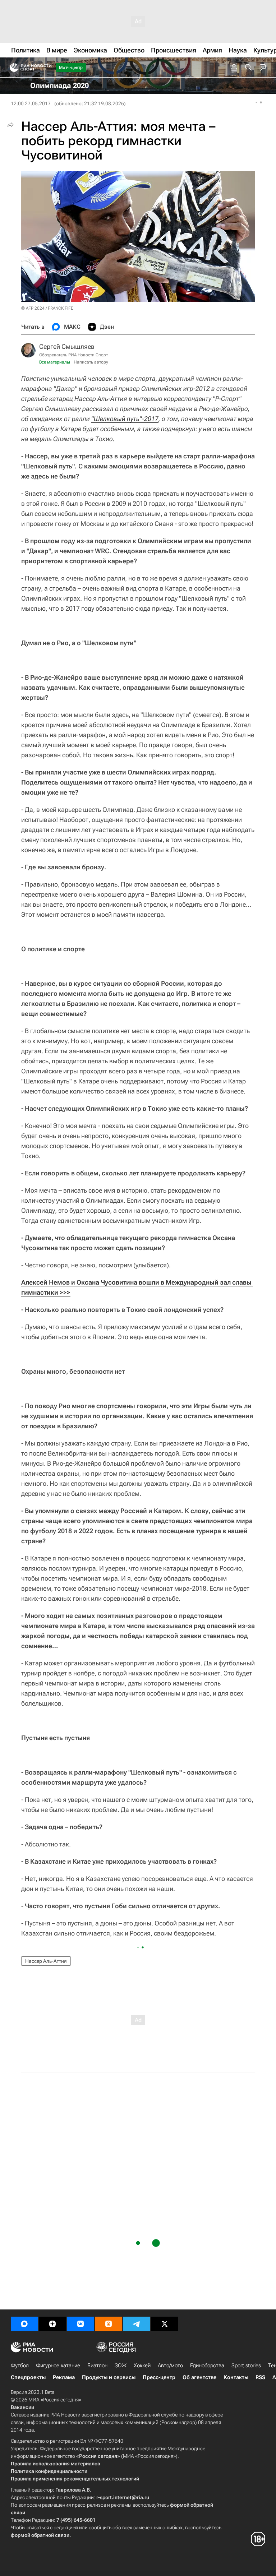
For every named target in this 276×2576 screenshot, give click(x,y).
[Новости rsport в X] (165, 2324)
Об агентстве (199, 2377)
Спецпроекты (28, 2377)
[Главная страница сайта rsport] (47, 68)
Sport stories (246, 2365)
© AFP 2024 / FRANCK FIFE (47, 308)
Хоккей (142, 2365)
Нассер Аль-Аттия (46, 1961)
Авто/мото (170, 2365)
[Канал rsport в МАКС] (24, 2324)
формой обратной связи (40, 2535)
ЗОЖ (121, 2365)
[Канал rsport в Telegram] (137, 2324)
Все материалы (55, 362)
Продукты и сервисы (109, 2377)
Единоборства (207, 2365)
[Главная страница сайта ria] (12, 68)
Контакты (236, 2377)
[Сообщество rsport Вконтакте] (80, 2324)
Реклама (64, 2377)
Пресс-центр (159, 2377)
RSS (260, 2377)
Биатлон (97, 2365)
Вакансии (22, 2407)
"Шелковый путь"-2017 (125, 419)
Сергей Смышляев (67, 346)
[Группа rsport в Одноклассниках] (109, 2324)
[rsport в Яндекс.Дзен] (52, 2324)
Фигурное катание (58, 2365)
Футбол (20, 2365)
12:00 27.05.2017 (31, 103)
